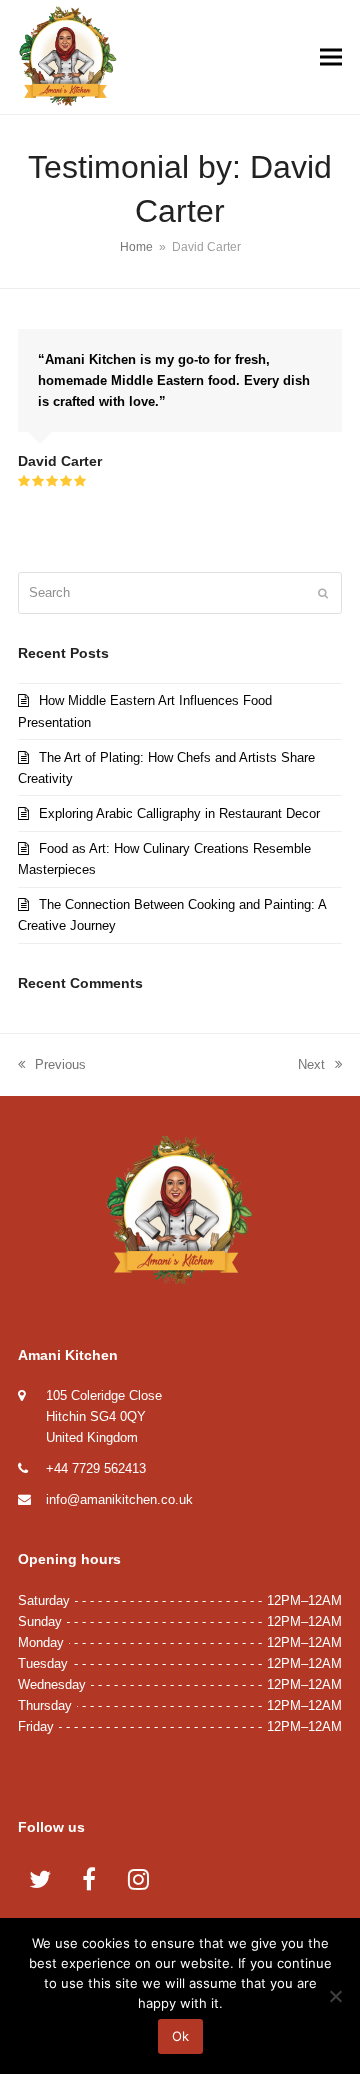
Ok (180, 2036)
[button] (331, 57)
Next (312, 1066)
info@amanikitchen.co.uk (119, 1499)
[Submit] (323, 593)
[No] (335, 1996)
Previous (52, 1066)
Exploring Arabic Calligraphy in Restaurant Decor (179, 813)
